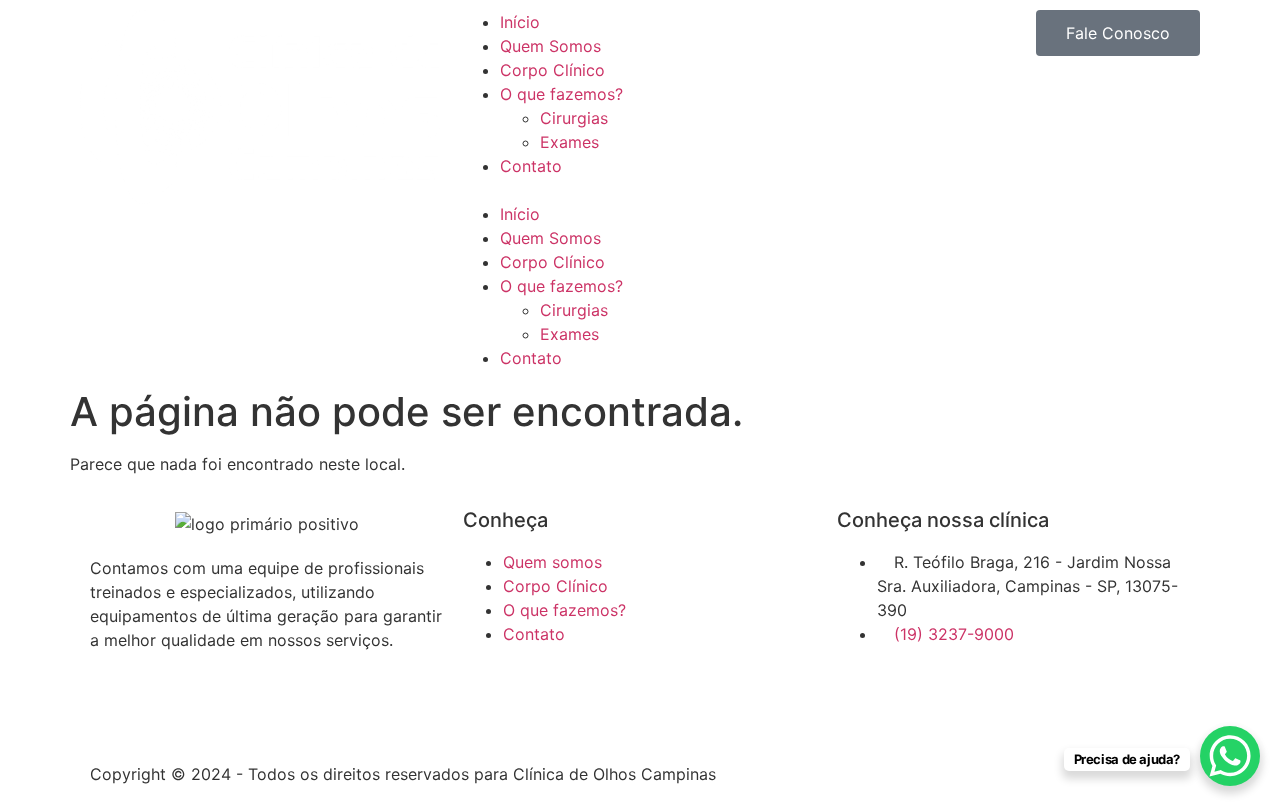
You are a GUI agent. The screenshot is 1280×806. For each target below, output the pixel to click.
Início (520, 22)
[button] (640, 190)
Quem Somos (550, 46)
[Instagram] (115, 711)
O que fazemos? (561, 94)
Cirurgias (574, 118)
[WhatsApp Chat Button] (1230, 756)
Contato (531, 166)
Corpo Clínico (552, 70)
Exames (569, 142)
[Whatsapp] (170, 711)
